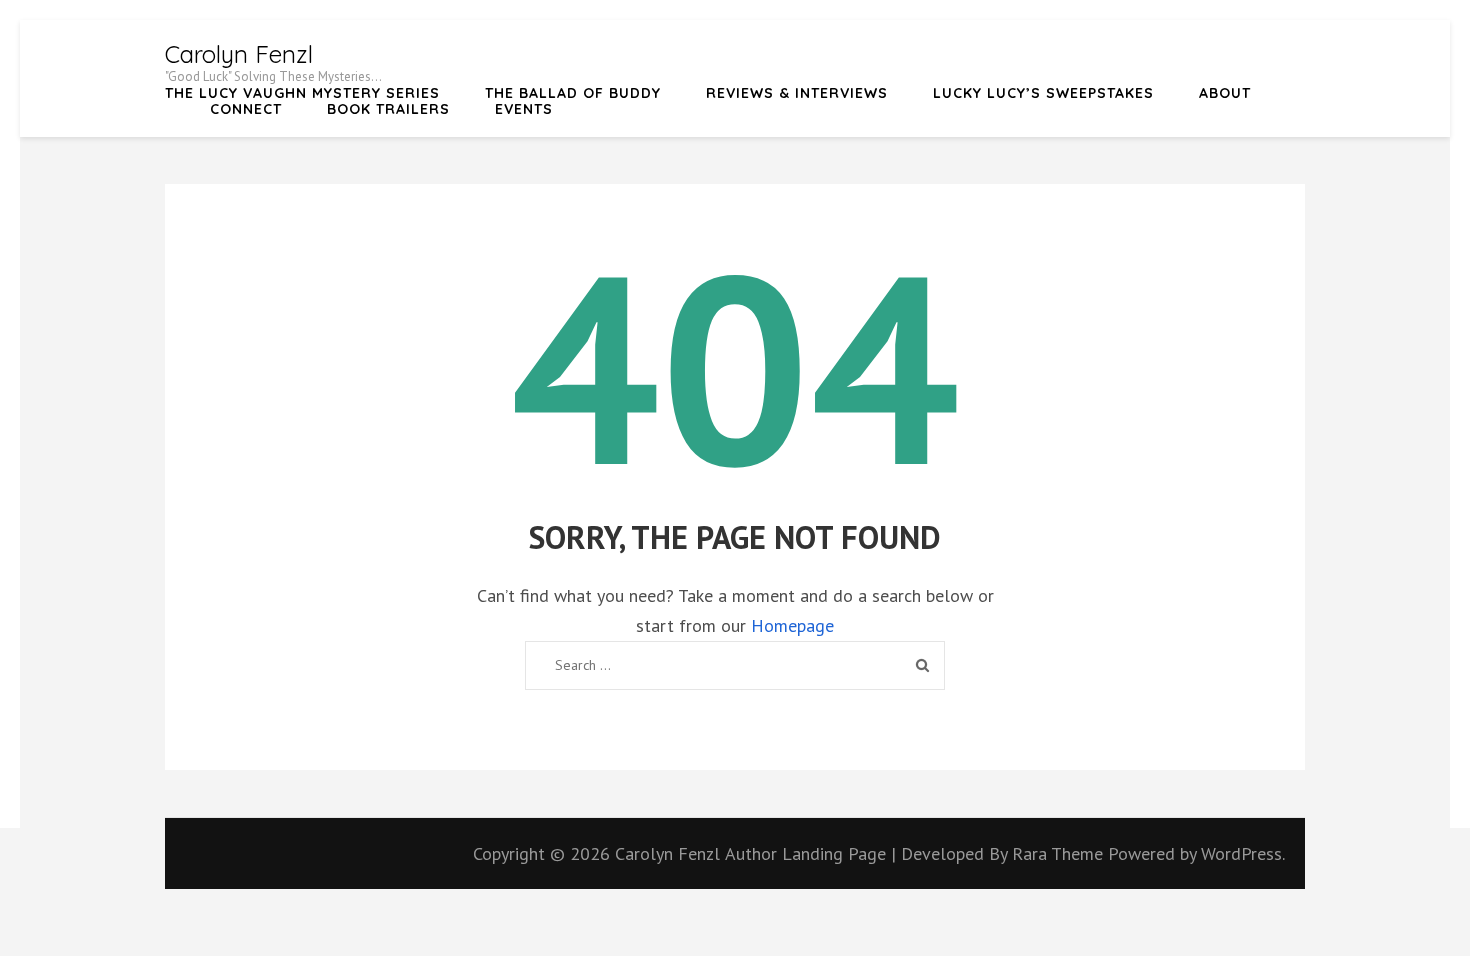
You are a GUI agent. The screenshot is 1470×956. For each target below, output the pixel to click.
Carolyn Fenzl (239, 54)
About (1225, 93)
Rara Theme (1060, 853)
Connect (246, 109)
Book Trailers (388, 109)
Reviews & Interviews (797, 93)
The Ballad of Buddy (573, 93)
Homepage (792, 625)
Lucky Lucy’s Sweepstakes (1043, 93)
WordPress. (1243, 853)
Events (524, 109)
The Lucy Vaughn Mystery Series (302, 93)
